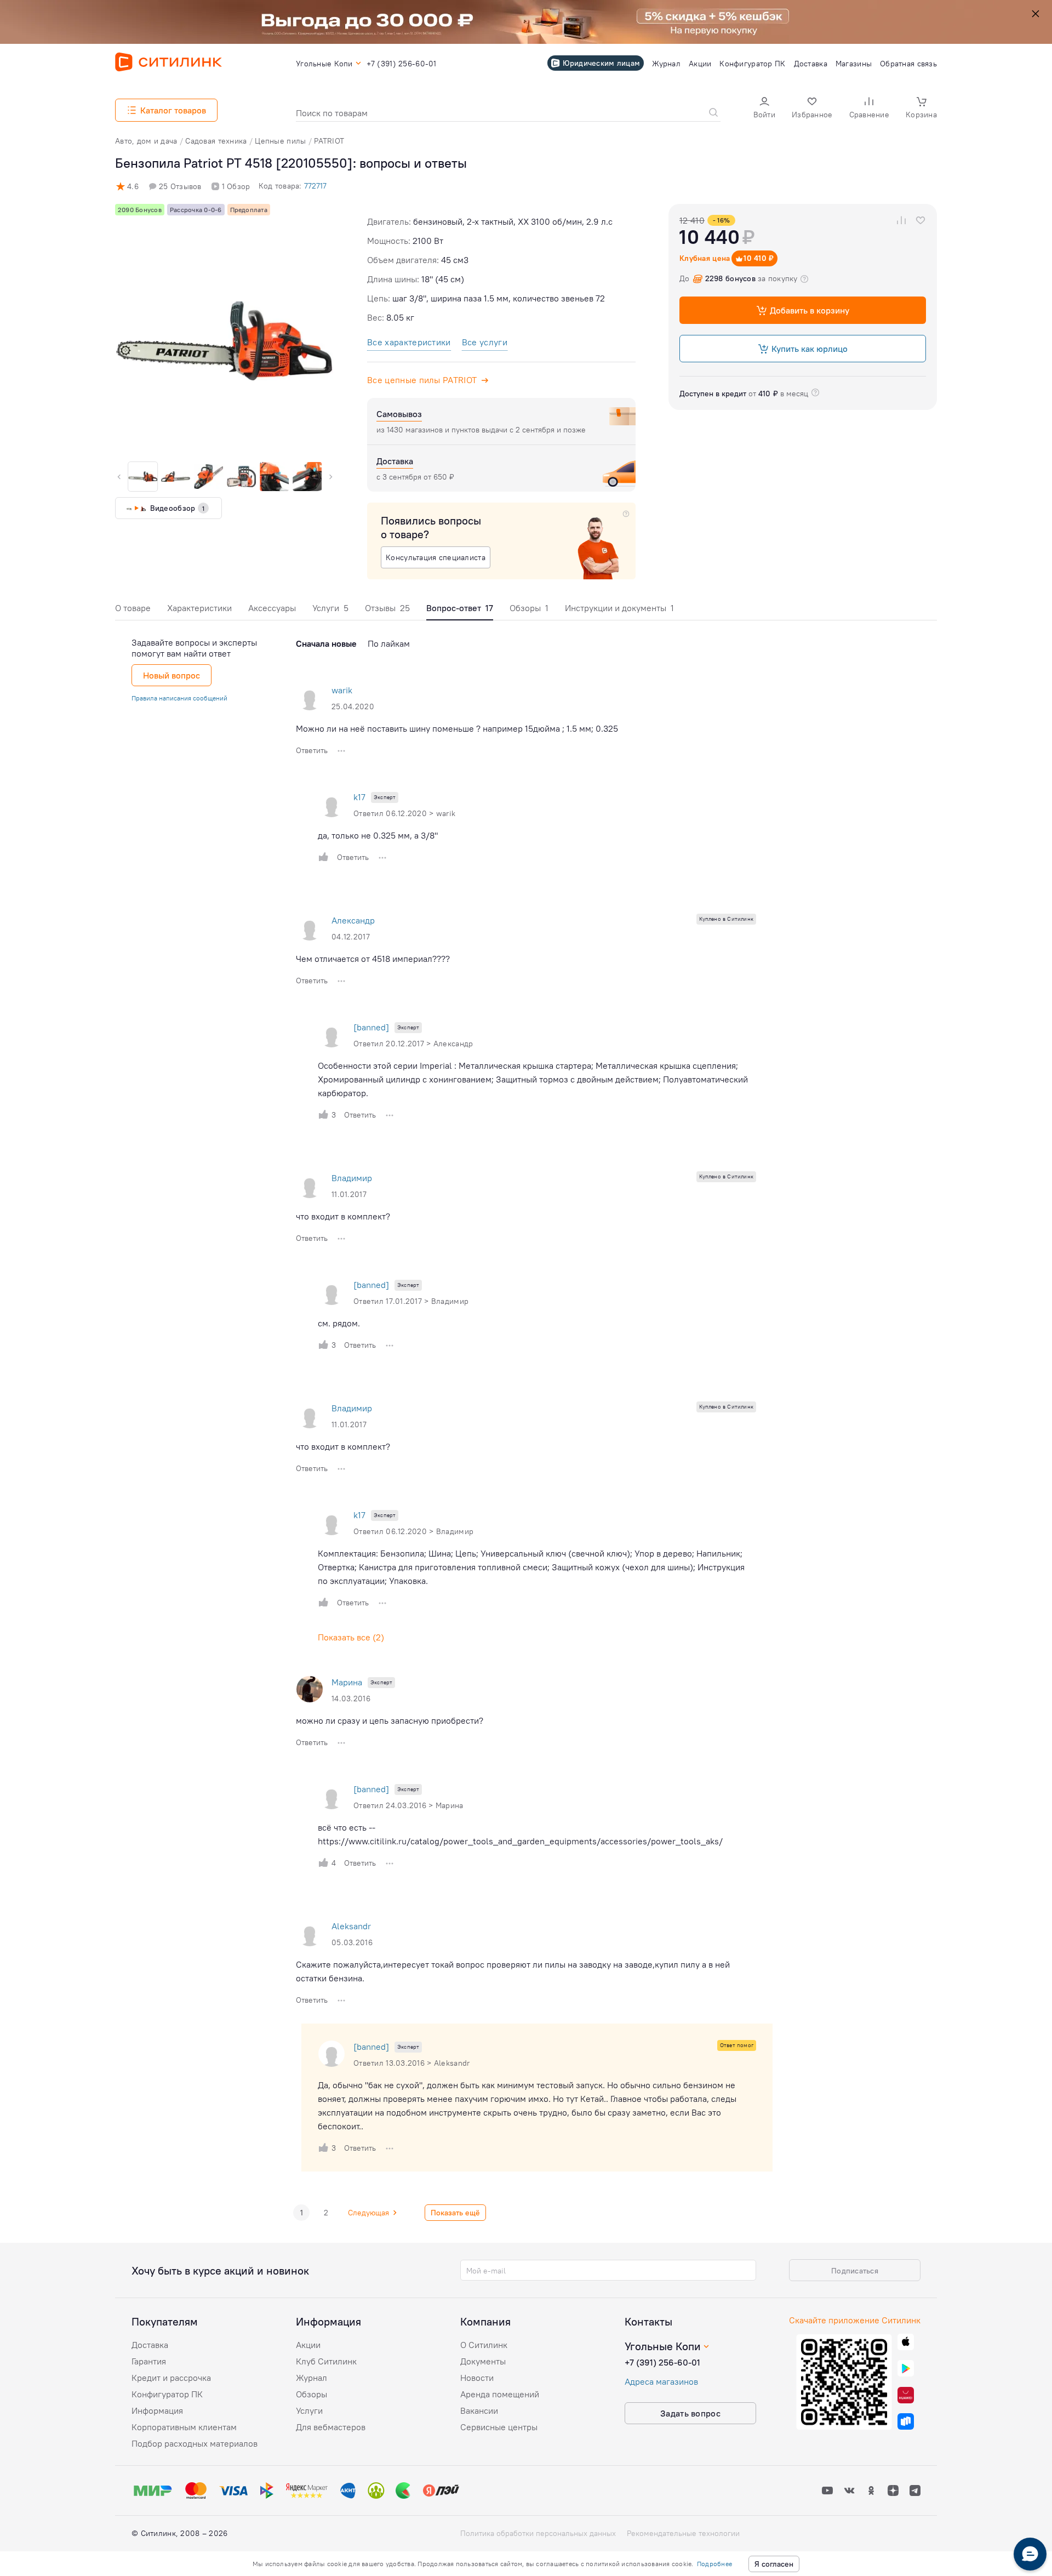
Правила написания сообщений (179, 698)
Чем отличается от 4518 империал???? (373, 959)
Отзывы (387, 608)
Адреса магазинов (661, 2381)
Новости (477, 2378)
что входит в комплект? (343, 1216)
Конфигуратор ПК (167, 2394)
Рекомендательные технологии (683, 2533)
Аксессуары (272, 608)
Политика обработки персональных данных (538, 2533)
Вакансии (479, 2410)
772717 (315, 186)
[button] (764, 109)
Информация (157, 2410)
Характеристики (199, 608)
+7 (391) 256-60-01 (662, 2362)
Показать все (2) (351, 1637)
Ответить (312, 750)
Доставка (150, 2345)
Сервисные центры (499, 2427)
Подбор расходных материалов (195, 2443)
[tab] (133, 611)
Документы (483, 2361)
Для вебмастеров (331, 2427)
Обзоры (529, 608)
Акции (308, 2345)
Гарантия (149, 2361)
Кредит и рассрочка (171, 2378)
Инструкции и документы (619, 608)
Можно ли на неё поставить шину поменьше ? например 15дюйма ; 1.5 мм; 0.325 (457, 728)
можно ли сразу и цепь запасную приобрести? (390, 1720)
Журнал (311, 2378)
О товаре (133, 608)
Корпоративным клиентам (184, 2427)
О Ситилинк (484, 2345)
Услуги (330, 608)
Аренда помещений (500, 2394)
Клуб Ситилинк (326, 2361)
